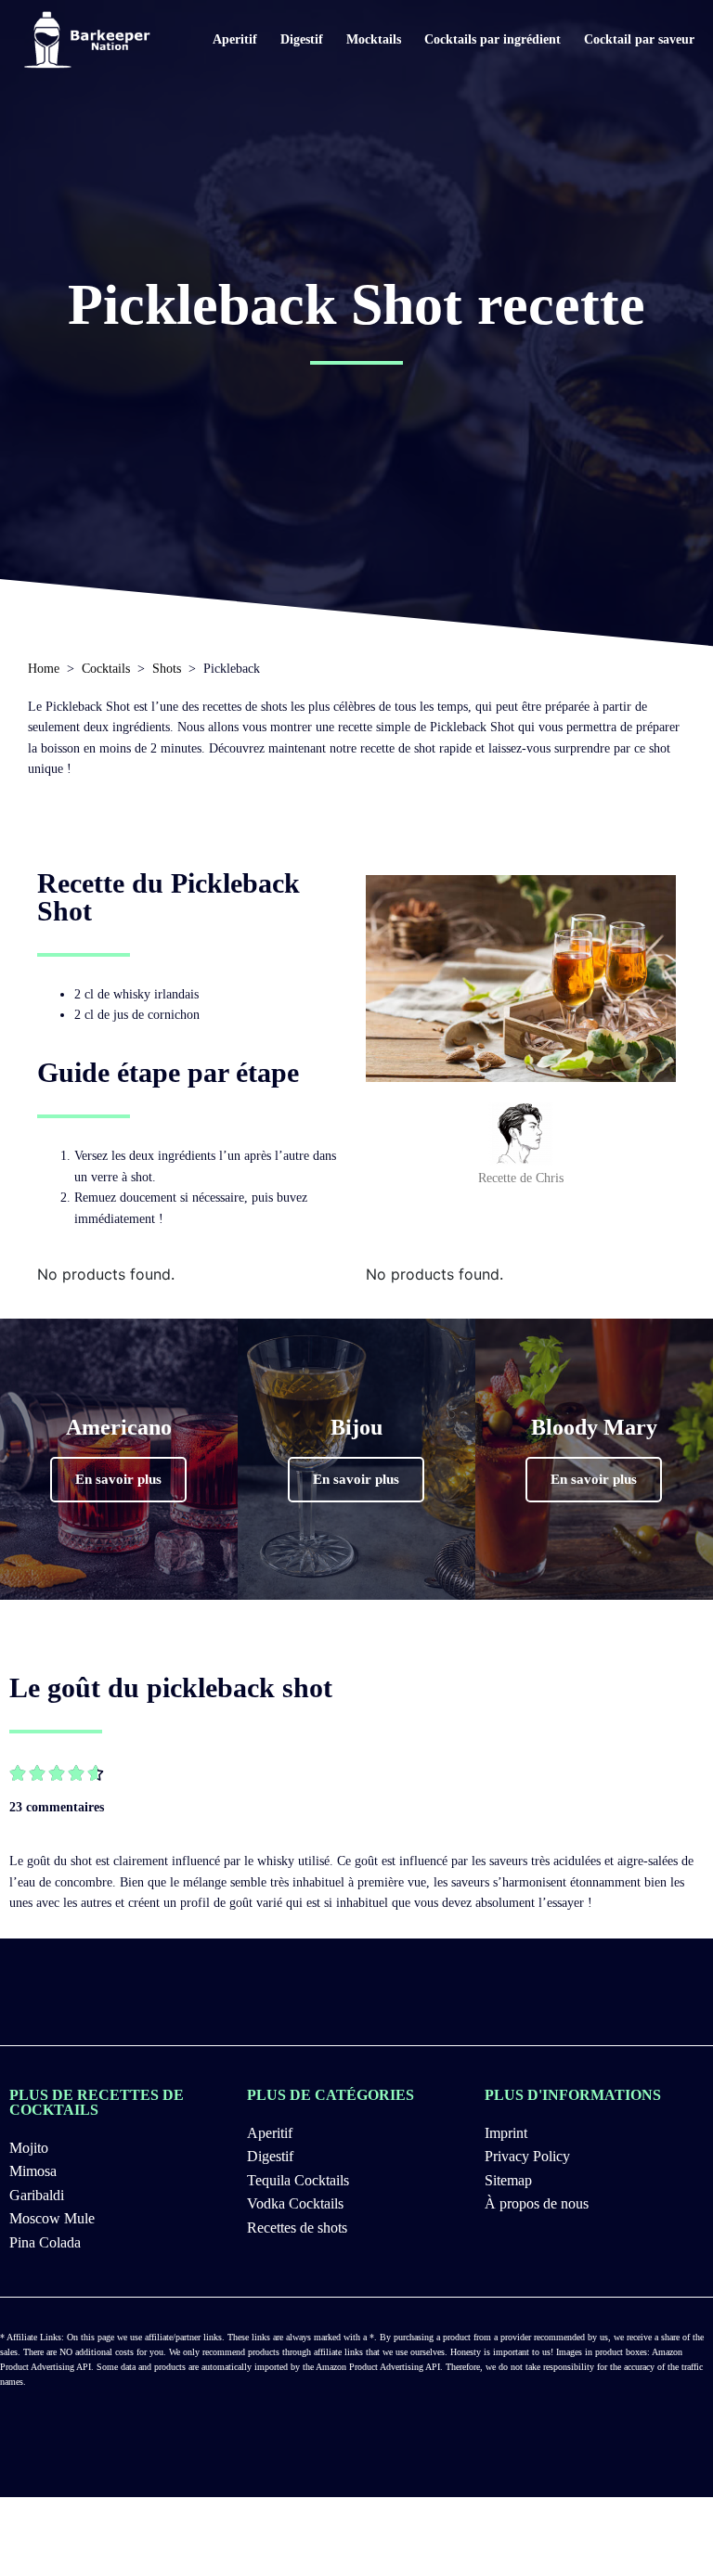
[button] (118, 1480)
